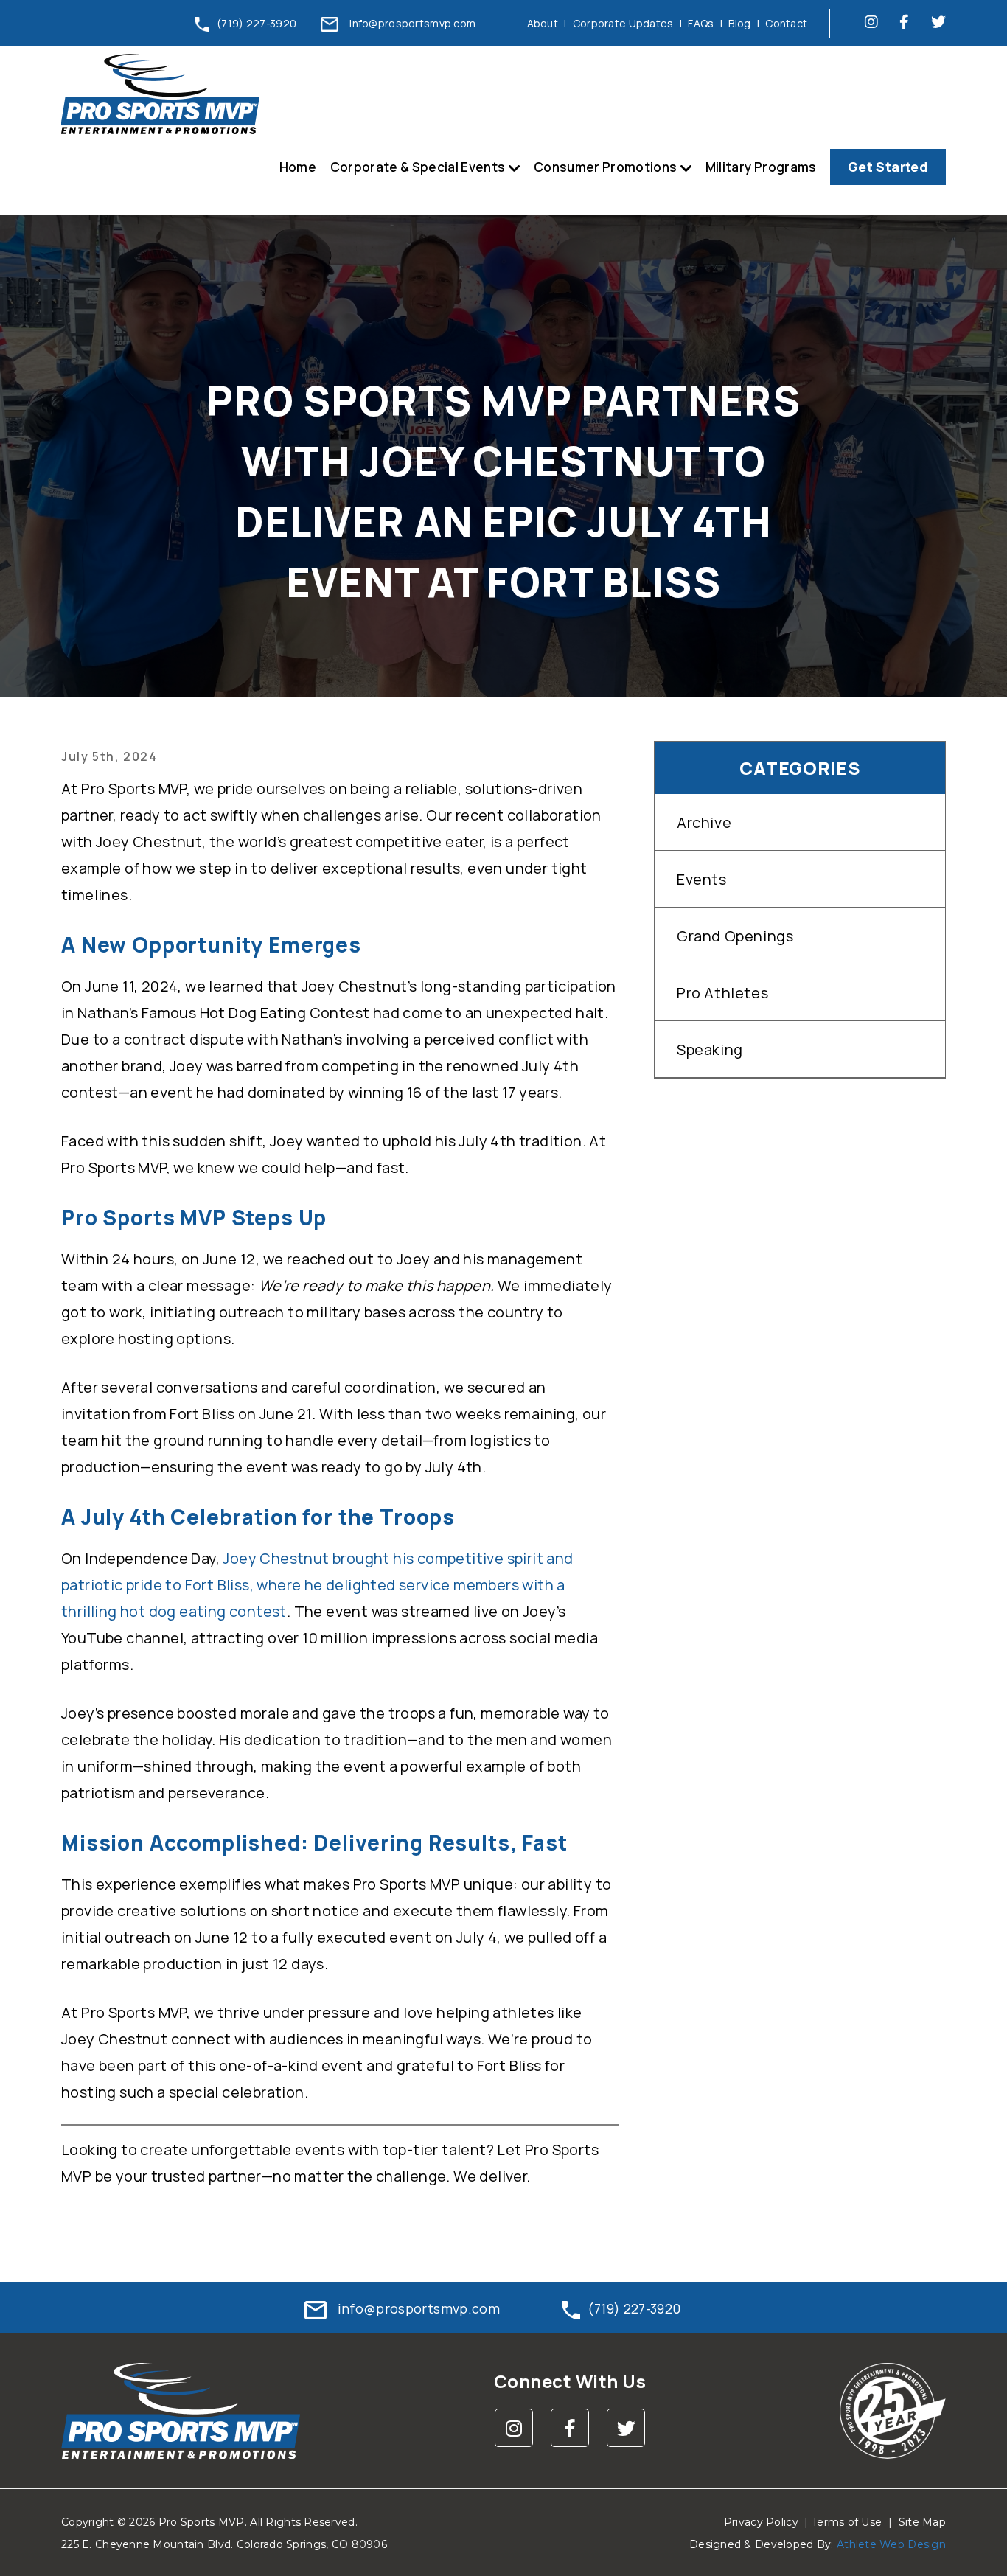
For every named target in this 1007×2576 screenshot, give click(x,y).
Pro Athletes (722, 993)
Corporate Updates (623, 23)
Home (298, 167)
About (543, 23)
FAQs (701, 23)
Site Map (922, 2522)
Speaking (710, 1049)
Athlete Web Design (891, 2544)
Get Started (888, 167)
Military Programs (761, 167)
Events (702, 879)
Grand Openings (735, 936)
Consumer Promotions (605, 167)
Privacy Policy (761, 2522)
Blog (739, 23)
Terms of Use (847, 2522)
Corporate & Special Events (418, 167)
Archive (704, 822)
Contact (786, 23)
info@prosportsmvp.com (412, 23)
